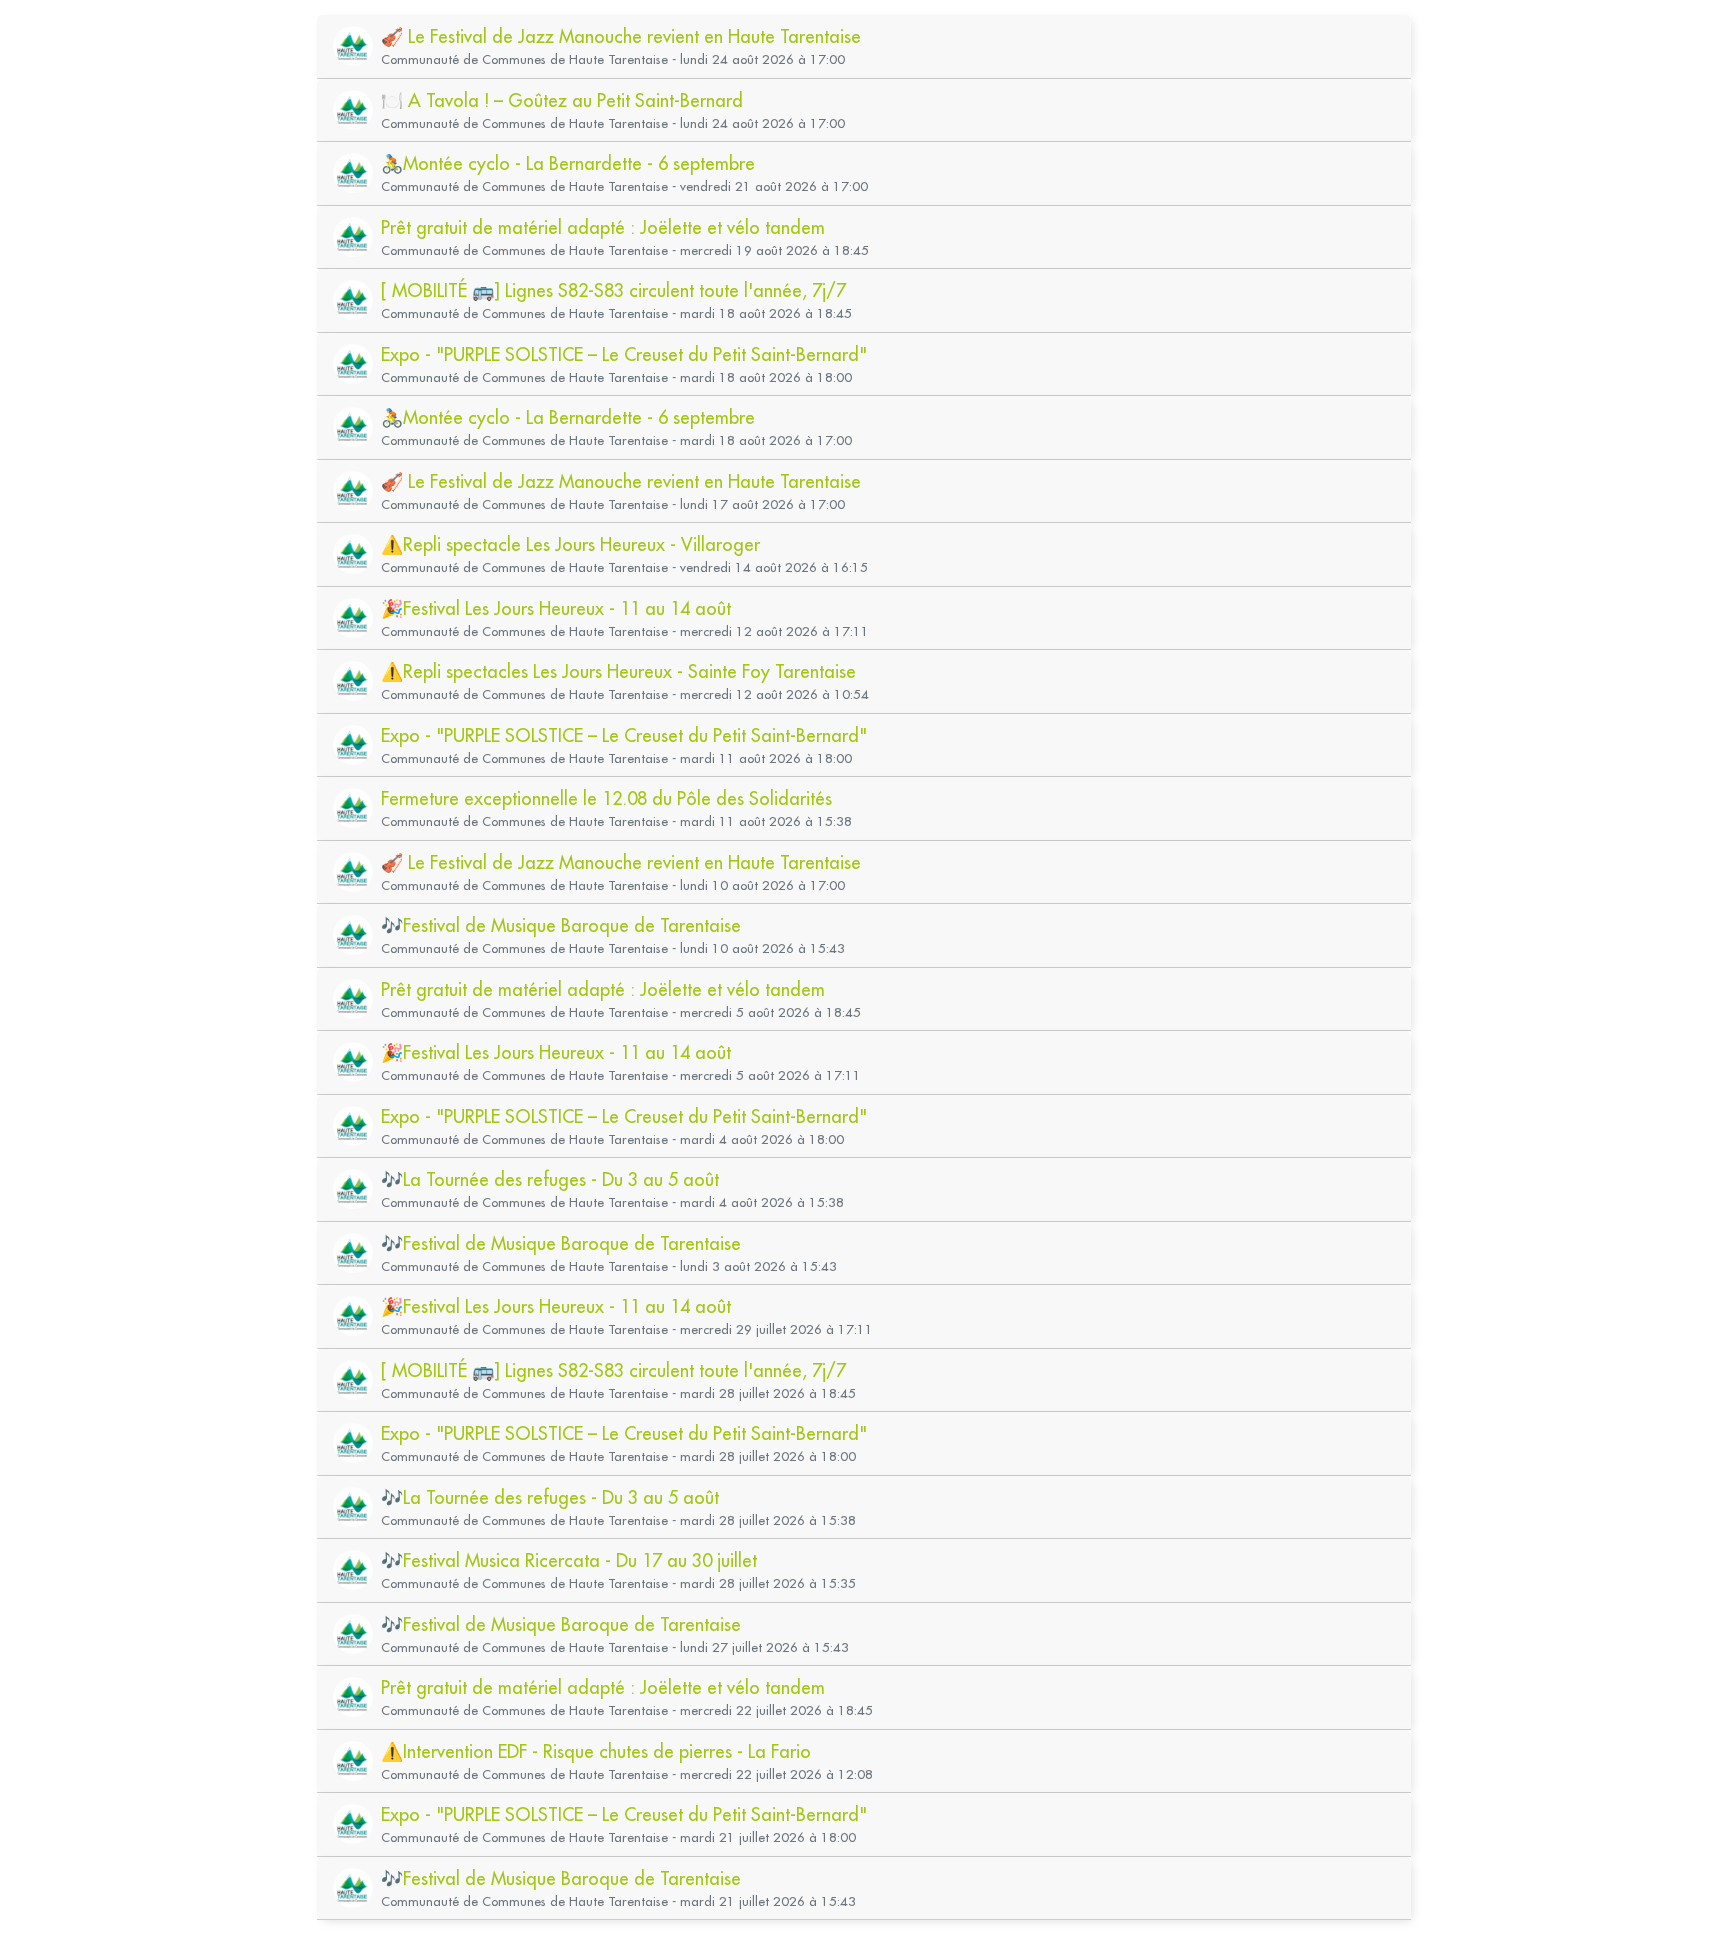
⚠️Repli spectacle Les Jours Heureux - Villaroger (570, 544)
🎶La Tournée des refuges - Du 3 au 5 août (550, 1179)
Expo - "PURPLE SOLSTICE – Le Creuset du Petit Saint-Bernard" (624, 354)
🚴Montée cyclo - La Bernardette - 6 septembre (568, 163)
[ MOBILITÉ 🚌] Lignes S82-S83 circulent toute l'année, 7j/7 (613, 290)
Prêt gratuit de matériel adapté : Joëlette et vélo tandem (603, 227)
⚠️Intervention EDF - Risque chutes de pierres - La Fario (596, 1751)
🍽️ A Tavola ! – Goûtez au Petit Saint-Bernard (562, 100)
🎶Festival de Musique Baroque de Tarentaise (561, 925)
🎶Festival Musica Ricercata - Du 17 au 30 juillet (569, 1560)
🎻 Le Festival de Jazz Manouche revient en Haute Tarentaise (621, 36)
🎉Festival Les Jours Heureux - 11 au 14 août (556, 608)
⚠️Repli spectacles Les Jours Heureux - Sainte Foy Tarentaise (618, 671)
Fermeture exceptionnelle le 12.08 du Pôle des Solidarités (606, 798)
